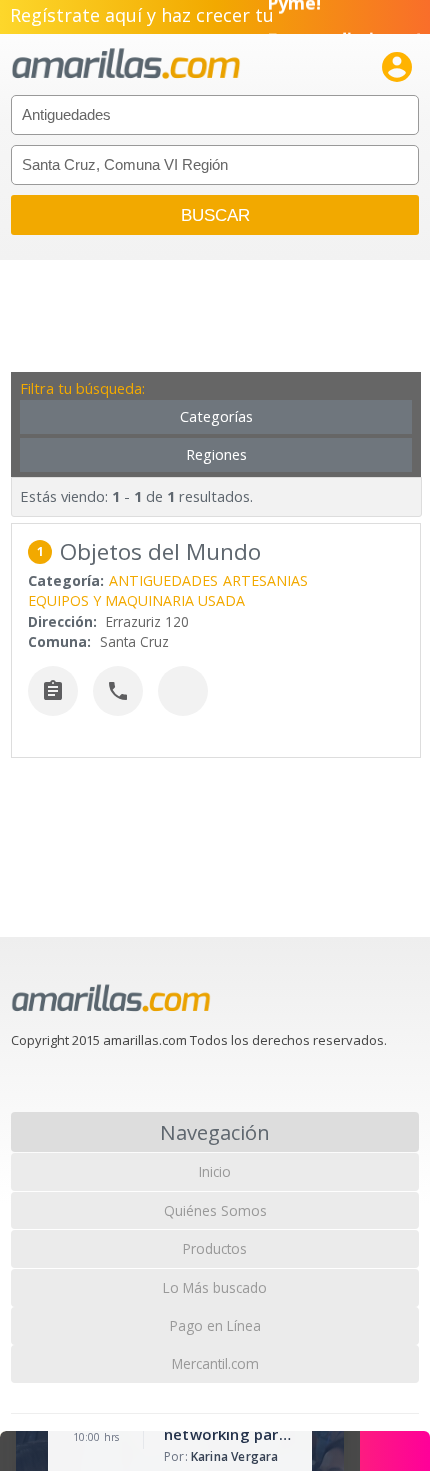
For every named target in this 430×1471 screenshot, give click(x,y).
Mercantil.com (215, 1363)
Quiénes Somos (215, 1210)
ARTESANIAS (265, 580)
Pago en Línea (215, 1325)
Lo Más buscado (215, 1287)
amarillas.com (126, 64)
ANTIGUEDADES (163, 580)
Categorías (216, 416)
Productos (215, 1248)
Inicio (215, 1171)
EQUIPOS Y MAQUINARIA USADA (136, 600)
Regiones (216, 454)
